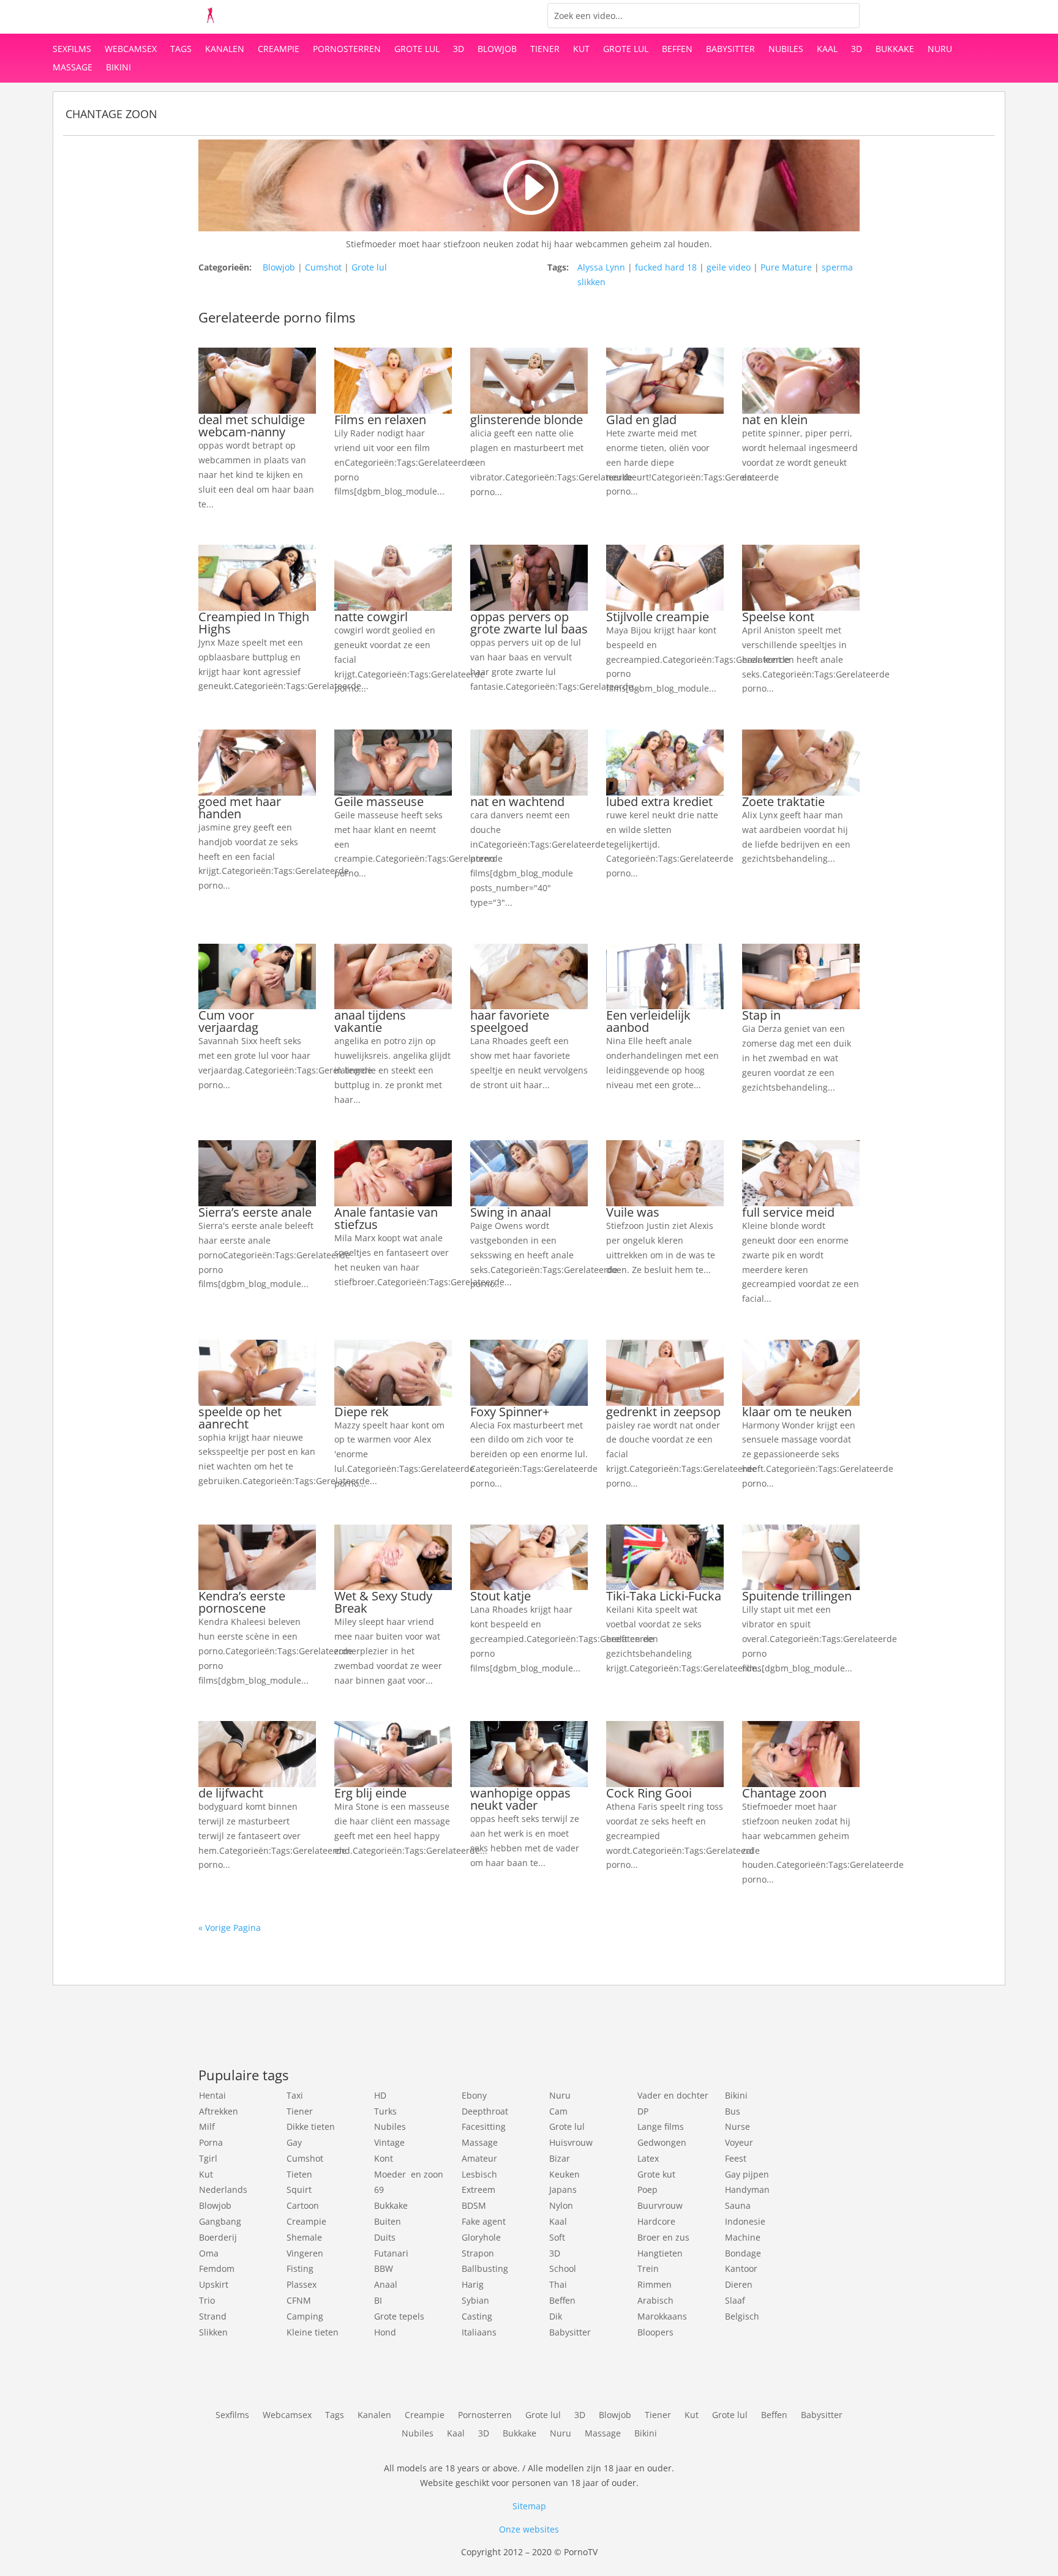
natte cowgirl (371, 617)
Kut (581, 50)
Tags (181, 50)
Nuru (940, 50)
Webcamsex (131, 50)
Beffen (677, 50)
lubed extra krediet (659, 801)
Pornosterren (347, 50)
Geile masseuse (379, 801)
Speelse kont (778, 617)
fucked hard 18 (666, 267)
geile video (729, 267)
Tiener (545, 50)
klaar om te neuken (797, 1412)
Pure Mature (786, 267)
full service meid (788, 1212)
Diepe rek (362, 1412)
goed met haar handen (240, 808)
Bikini (118, 68)
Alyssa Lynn (601, 267)
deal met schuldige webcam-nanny (252, 426)
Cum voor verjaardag (228, 1021)
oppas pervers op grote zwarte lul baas (529, 623)
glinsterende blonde (527, 420)
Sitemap (529, 2506)
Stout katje (501, 1596)
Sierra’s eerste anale (255, 1212)
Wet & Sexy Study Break (383, 1602)
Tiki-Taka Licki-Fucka (664, 1596)
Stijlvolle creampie (658, 617)
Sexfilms (72, 50)
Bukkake (895, 50)
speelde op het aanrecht (240, 1418)
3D (459, 50)
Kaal (827, 50)
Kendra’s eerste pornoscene (242, 1602)
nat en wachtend (517, 801)
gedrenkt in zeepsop (663, 1412)
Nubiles (786, 50)
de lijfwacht (231, 1793)
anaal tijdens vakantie (370, 1021)
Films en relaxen (380, 420)
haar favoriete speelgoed (510, 1021)
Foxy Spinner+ (510, 1412)
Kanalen (225, 50)
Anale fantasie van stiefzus (386, 1218)
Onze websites (529, 2529)
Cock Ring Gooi (649, 1793)
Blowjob (497, 50)
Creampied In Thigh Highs (254, 623)
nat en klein (775, 420)
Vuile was (633, 1212)
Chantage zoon (784, 1793)
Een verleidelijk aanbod (648, 1021)
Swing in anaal (511, 1212)
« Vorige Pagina (230, 1928)
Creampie (279, 50)
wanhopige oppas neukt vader (520, 1799)
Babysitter (730, 50)
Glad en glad (641, 420)
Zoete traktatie (783, 801)
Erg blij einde (370, 1793)
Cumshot (323, 267)
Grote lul (417, 50)
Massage (73, 68)
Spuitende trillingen (797, 1596)
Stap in (761, 1015)
